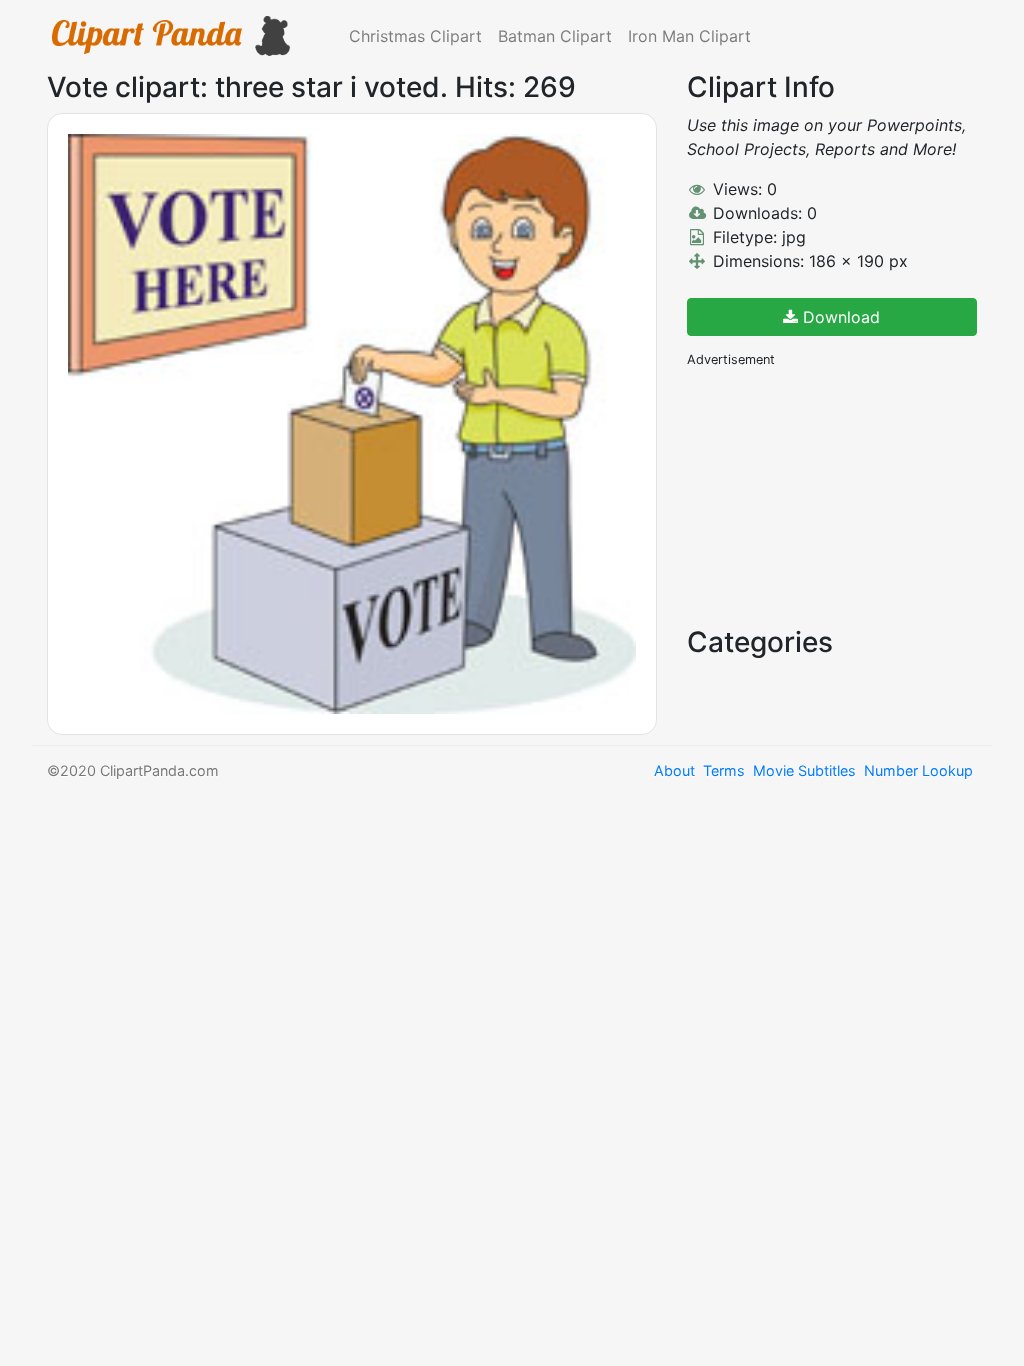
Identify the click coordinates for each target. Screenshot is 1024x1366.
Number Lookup (918, 770)
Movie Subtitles (804, 770)
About (674, 770)
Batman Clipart (555, 36)
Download (839, 317)
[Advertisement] (837, 495)
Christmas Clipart (415, 36)
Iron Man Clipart (689, 36)
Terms (724, 770)
